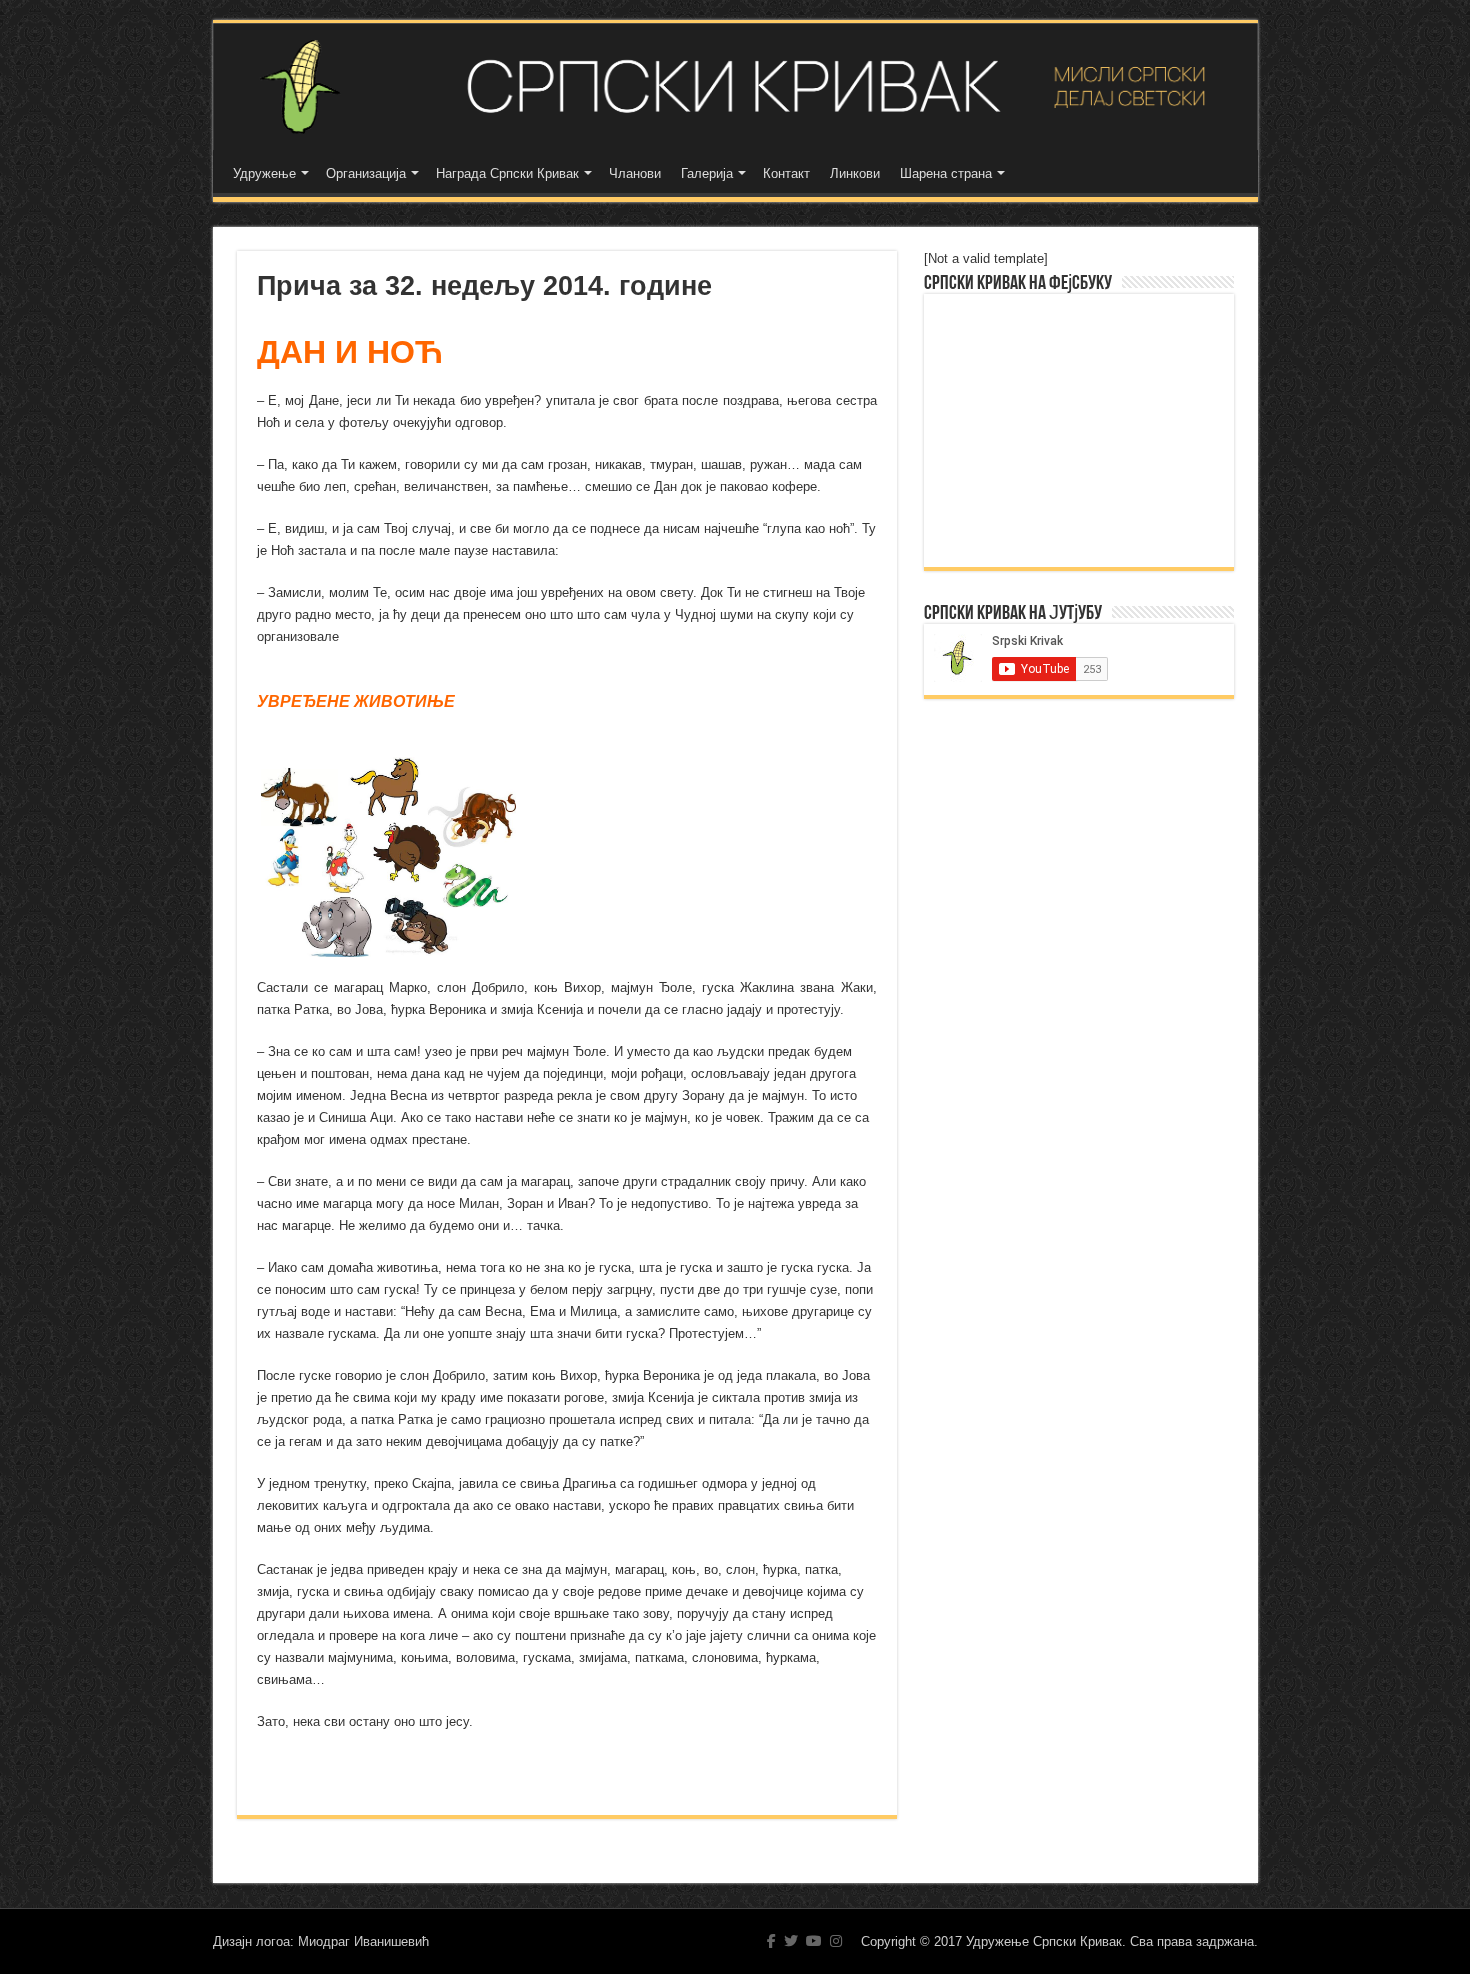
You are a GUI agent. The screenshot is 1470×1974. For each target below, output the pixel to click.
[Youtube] (814, 1941)
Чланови (635, 173)
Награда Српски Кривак (507, 173)
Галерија (707, 173)
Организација (366, 173)
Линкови (855, 173)
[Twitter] (791, 1941)
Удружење (264, 173)
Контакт (786, 173)
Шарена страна (946, 173)
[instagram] (836, 1941)
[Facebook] (771, 1941)
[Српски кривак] (735, 86)
